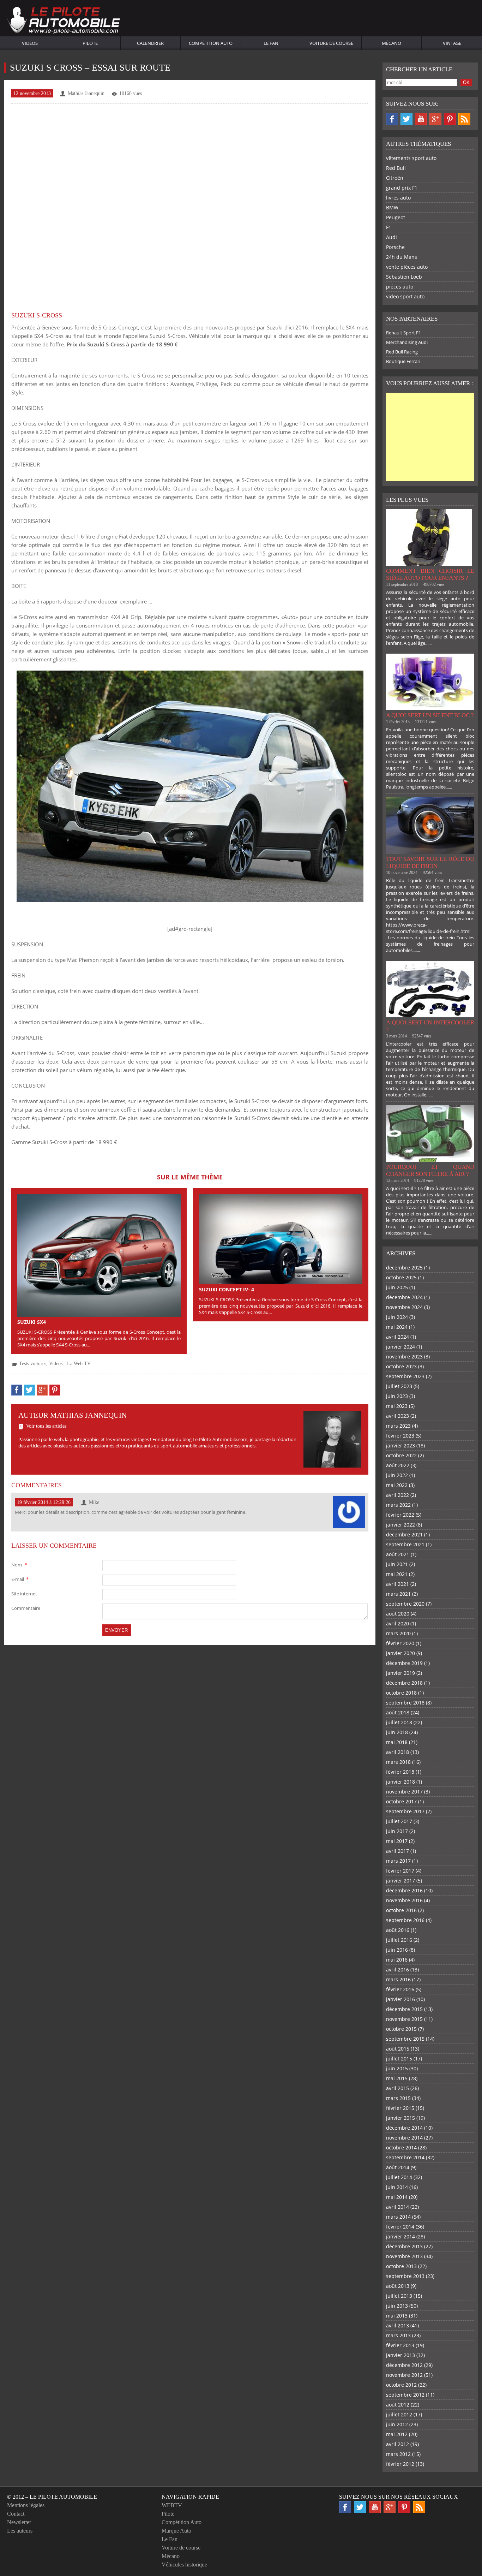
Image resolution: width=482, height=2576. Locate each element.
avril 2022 (397, 1495)
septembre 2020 (405, 1604)
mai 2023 (397, 1406)
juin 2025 (397, 1287)
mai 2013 (397, 2316)
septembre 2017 (405, 1811)
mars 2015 (398, 2098)
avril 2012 (397, 2444)
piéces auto (400, 287)
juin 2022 (397, 1475)
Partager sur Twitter (29, 1390)
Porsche (395, 247)
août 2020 (398, 1614)
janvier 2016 (400, 1999)
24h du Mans (402, 257)
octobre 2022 (401, 1455)
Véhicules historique (184, 2565)
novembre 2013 (404, 2256)
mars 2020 (398, 1633)
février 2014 (400, 2227)
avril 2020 (397, 1623)
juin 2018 (397, 1732)
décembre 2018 (404, 1683)
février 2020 (400, 1643)
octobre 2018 (401, 1693)
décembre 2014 (404, 2128)
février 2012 (400, 2464)
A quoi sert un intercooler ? (430, 1026)
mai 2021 (397, 1574)
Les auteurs (20, 2531)
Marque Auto (176, 2531)
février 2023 (400, 1436)
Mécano (391, 43)
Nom (19, 1565)
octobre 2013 (401, 2266)
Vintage (452, 43)
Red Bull (396, 168)
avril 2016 (397, 1970)
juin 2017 (397, 1831)
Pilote (90, 43)
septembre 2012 (405, 2395)
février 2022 (400, 1515)
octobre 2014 (401, 2147)
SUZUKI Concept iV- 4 (227, 1289)
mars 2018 (398, 1762)
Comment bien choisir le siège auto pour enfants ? (430, 574)
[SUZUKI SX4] (99, 1255)
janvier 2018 (400, 1782)
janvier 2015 (400, 2118)
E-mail (20, 1579)
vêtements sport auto (411, 158)
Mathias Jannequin (86, 93)
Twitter (406, 119)
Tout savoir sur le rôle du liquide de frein (430, 862)
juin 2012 (397, 2424)
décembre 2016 (404, 1890)
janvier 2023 (400, 1445)
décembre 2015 (404, 2009)
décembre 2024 (404, 1297)
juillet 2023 (399, 1386)
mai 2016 (397, 1960)
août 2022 (398, 1465)
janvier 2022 (400, 1525)
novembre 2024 (404, 1307)
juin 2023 (397, 1396)
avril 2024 (397, 1337)
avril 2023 (397, 1416)
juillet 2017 (399, 1821)
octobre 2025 (401, 1277)
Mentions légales (26, 2505)
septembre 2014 (405, 2157)
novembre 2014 (404, 2138)
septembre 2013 (405, 2276)
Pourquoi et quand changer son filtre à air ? (430, 1170)
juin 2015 (397, 2068)
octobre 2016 (401, 1910)
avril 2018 (397, 1752)
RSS (464, 119)
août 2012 (398, 2405)
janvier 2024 (400, 1347)
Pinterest (450, 119)
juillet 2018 (399, 1722)
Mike (94, 1502)
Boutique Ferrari (403, 361)
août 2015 (398, 2049)
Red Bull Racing (402, 352)
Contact (16, 2514)
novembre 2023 (404, 1357)
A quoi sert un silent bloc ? (430, 715)
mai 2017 (397, 1841)
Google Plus (435, 119)
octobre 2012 (401, 2385)
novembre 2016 (404, 1900)
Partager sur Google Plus (42, 1390)
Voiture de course (331, 43)
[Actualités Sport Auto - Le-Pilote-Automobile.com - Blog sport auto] (64, 21)
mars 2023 (398, 1426)
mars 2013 (398, 2335)
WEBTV (172, 2505)
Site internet (24, 1594)
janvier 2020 (400, 1653)
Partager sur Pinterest (55, 1390)
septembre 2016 (405, 1920)
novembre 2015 (404, 2019)
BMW (392, 207)
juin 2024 (397, 1317)
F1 (389, 227)
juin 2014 (397, 2187)
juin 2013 (397, 2306)
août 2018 (398, 1712)
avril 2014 (397, 2207)
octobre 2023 (401, 1366)
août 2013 (398, 2286)
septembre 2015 (405, 2039)
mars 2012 (398, 2454)
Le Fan (271, 43)
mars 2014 (398, 2217)
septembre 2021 (405, 1544)
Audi (391, 237)
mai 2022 (397, 1485)
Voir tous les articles (46, 1426)
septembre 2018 (405, 1703)
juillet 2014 (399, 2177)
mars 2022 (398, 1505)
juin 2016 (397, 1950)
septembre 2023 (405, 1376)
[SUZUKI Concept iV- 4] (281, 1239)
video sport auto (405, 296)
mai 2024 (397, 1327)
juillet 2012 (399, 2414)
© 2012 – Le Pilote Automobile (52, 2497)
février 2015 (400, 2108)
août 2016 (398, 1930)
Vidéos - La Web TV (70, 1364)
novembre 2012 (404, 2375)
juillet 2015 (399, 2059)
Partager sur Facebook (17, 1390)
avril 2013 (397, 2325)
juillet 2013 (399, 2296)
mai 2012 (397, 2434)
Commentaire (26, 1608)
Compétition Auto (211, 43)
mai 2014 (397, 2197)
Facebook (392, 119)
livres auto (398, 198)
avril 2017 (397, 1851)
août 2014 (398, 2167)
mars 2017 (398, 1861)
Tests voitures (33, 1364)
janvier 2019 (400, 1673)
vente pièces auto (407, 267)
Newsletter (19, 2522)
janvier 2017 (400, 1881)
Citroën (395, 178)
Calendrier (150, 43)
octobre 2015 (401, 2029)
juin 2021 (397, 1564)
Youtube (421, 119)
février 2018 (400, 1772)
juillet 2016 (399, 1940)
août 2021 (398, 1554)
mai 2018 (397, 1742)
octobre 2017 (401, 1801)
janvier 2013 (400, 2355)
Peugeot (396, 217)
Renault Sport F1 (403, 333)
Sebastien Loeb (404, 277)
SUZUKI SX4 (32, 1322)
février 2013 (400, 2345)
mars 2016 (398, 1979)
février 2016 (400, 1989)
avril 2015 (397, 2088)
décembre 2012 (404, 2365)
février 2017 (400, 1871)
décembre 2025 (404, 1268)
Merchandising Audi (407, 342)
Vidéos (30, 43)
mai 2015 (397, 2078)
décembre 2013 (404, 2246)
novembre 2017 (404, 1792)
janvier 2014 (400, 2236)
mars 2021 (398, 1594)
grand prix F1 (402, 188)
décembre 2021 (404, 1534)
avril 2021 (397, 1584)
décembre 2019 (404, 1663)
